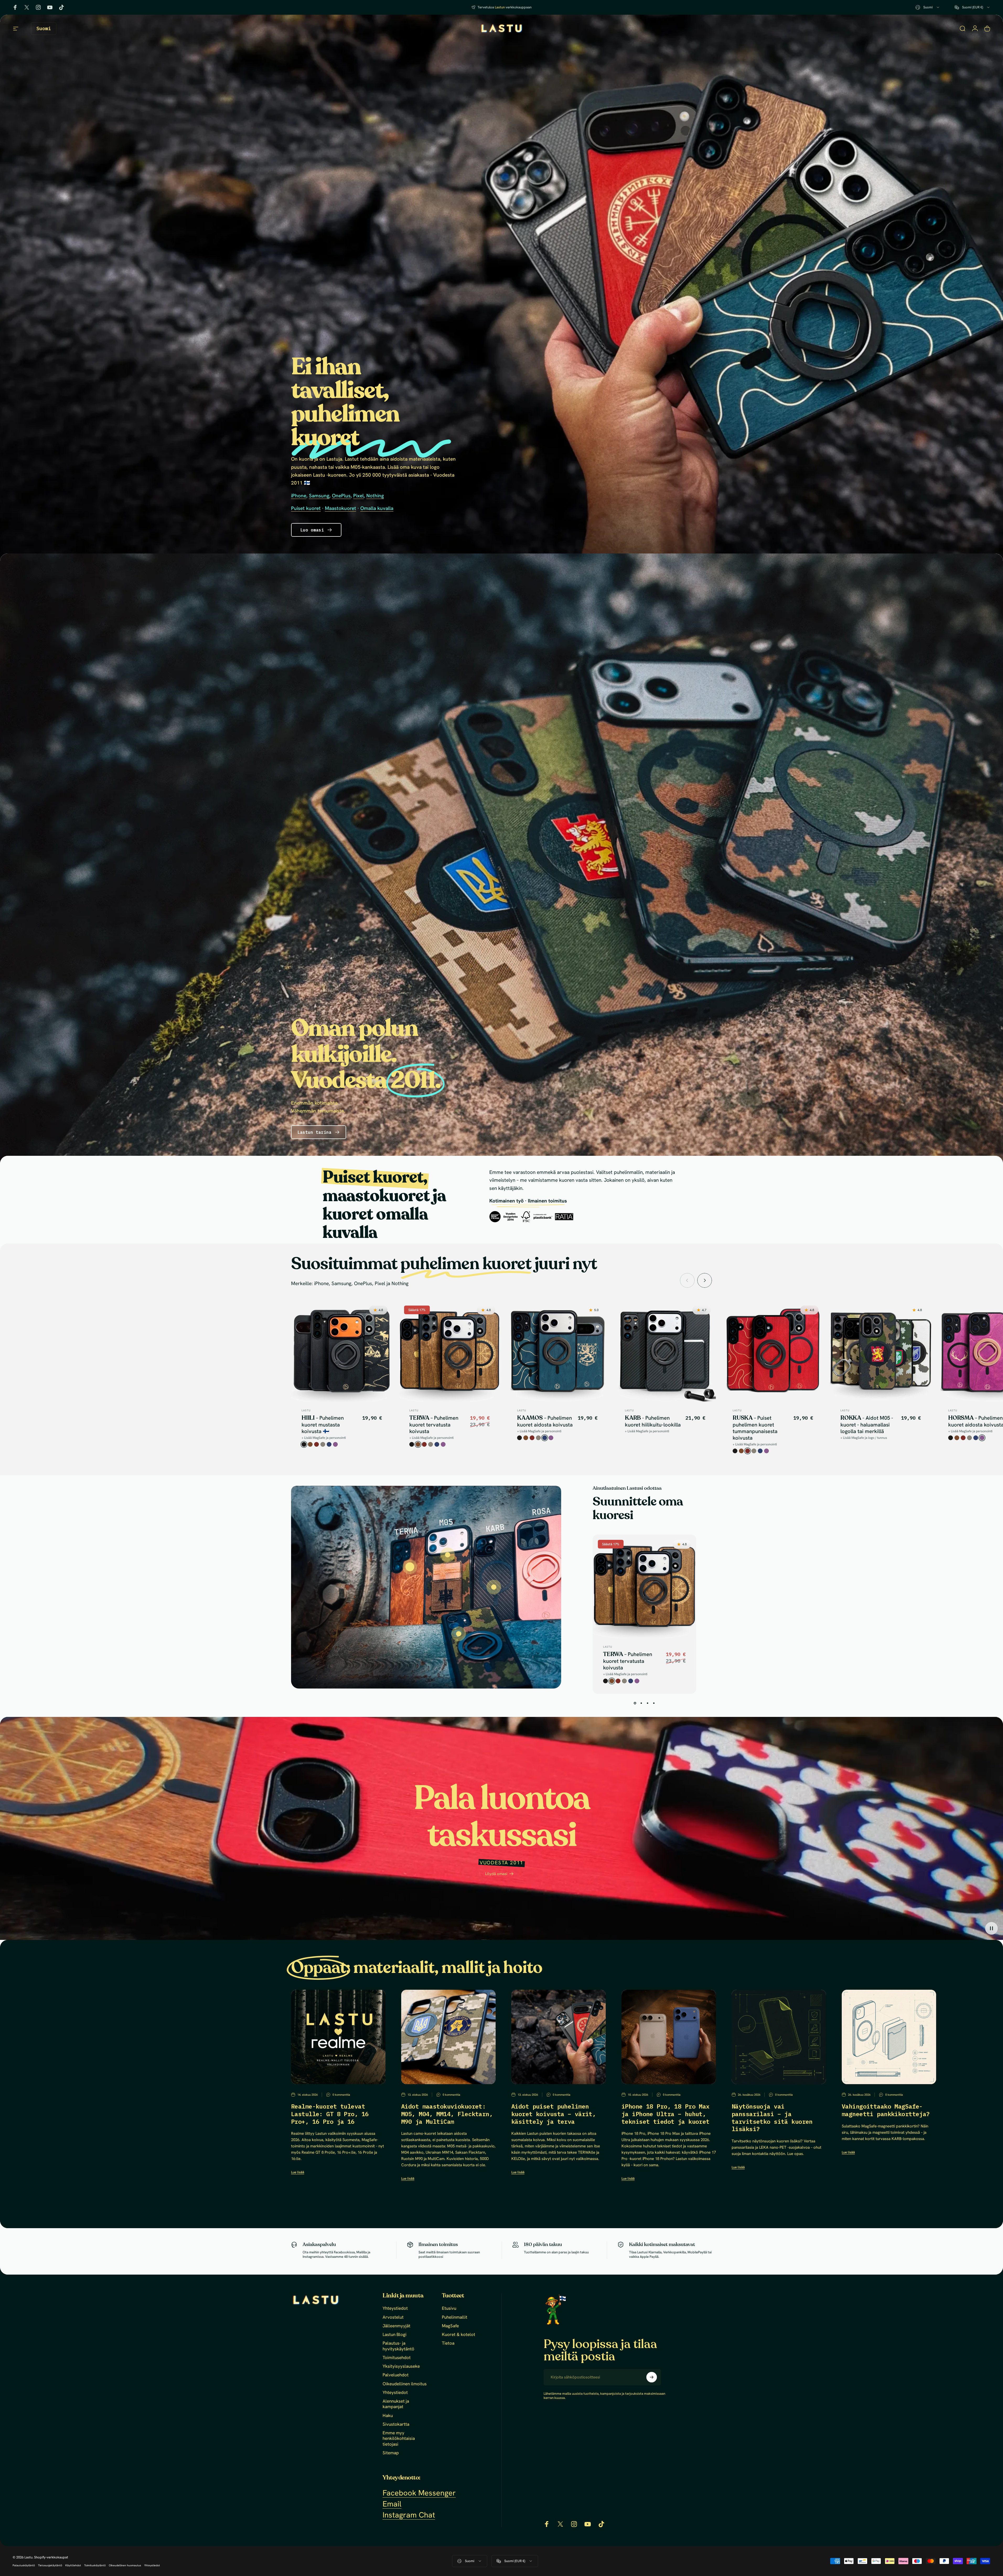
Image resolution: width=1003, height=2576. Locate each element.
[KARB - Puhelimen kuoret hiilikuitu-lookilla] (494, 1587)
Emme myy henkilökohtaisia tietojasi (399, 2439)
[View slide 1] (635, 1703)
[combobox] (928, 7)
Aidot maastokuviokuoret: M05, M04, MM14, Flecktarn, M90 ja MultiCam (447, 2114)
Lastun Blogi (395, 2335)
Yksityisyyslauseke (401, 2366)
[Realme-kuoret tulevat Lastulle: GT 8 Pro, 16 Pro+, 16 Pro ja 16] (338, 2037)
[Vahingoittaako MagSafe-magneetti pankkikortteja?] (889, 2037)
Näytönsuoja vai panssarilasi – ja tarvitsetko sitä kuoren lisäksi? (772, 2117)
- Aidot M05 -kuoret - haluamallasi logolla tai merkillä (867, 1425)
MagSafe (450, 2326)
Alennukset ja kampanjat (396, 2404)
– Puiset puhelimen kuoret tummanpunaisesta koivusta (755, 1428)
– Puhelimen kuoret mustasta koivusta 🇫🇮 (323, 1425)
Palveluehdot (396, 2375)
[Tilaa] (652, 2377)
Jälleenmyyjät (396, 2326)
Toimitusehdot (397, 2358)
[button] (991, 1928)
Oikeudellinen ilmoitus (405, 2384)
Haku (388, 2416)
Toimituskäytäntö (95, 2565)
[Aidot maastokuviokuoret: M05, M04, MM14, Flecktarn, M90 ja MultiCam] (448, 2037)
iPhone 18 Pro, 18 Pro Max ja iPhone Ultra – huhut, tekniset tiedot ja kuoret (666, 2114)
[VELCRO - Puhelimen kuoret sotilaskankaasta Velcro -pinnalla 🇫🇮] (448, 1555)
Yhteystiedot (395, 2308)
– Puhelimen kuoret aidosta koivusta (545, 1421)
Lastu (306, 1410)
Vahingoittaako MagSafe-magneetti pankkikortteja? (886, 2110)
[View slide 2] (641, 1703)
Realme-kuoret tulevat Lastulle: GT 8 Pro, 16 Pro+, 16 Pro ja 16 (330, 2114)
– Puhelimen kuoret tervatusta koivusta (434, 1425)
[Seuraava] (705, 1280)
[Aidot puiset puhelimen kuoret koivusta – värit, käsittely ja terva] (559, 2037)
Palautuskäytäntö (24, 2565)
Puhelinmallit (455, 2317)
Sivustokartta (396, 2424)
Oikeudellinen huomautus (125, 2565)
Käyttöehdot (73, 2565)
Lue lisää (298, 2172)
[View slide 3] (648, 1703)
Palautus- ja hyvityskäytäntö (398, 2346)
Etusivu (449, 2308)
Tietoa (448, 2343)
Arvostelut (393, 2317)
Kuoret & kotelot (458, 2335)
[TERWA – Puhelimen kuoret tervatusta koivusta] (410, 1567)
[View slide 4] (654, 1703)
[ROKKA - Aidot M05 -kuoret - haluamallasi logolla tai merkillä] (459, 1634)
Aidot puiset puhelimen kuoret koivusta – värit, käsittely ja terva (554, 2114)
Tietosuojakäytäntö (50, 2565)
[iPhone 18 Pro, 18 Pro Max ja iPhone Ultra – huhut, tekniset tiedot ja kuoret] (669, 2037)
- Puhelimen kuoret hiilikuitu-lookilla (653, 1421)
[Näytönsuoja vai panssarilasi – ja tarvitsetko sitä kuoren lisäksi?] (779, 2037)
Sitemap (391, 2453)
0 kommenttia (341, 2095)
